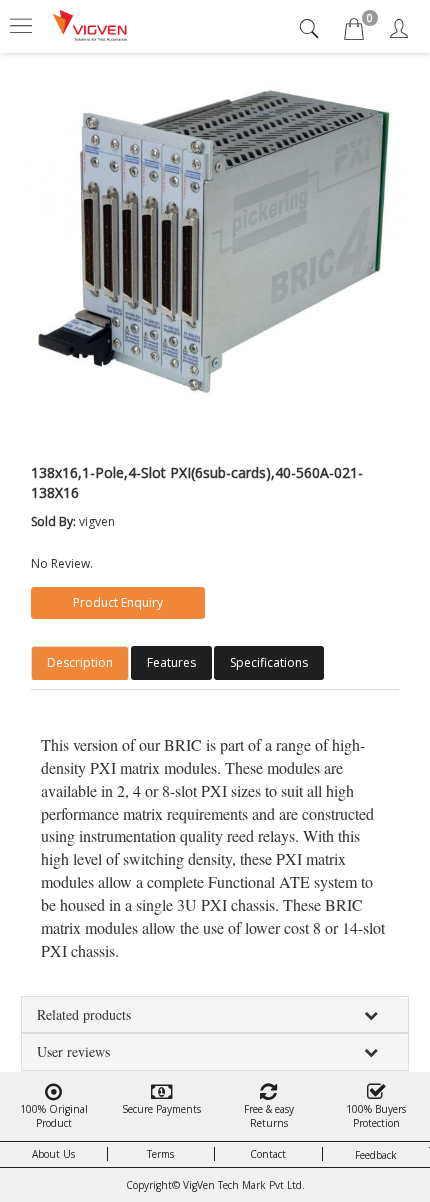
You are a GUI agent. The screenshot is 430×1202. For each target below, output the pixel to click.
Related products (84, 1014)
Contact (268, 1154)
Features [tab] (171, 662)
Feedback (376, 1155)
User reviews (73, 1051)
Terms (160, 1154)
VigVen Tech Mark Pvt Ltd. (244, 1185)
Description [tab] (80, 662)
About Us (53, 1154)
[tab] (311, 28)
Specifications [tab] (269, 662)
